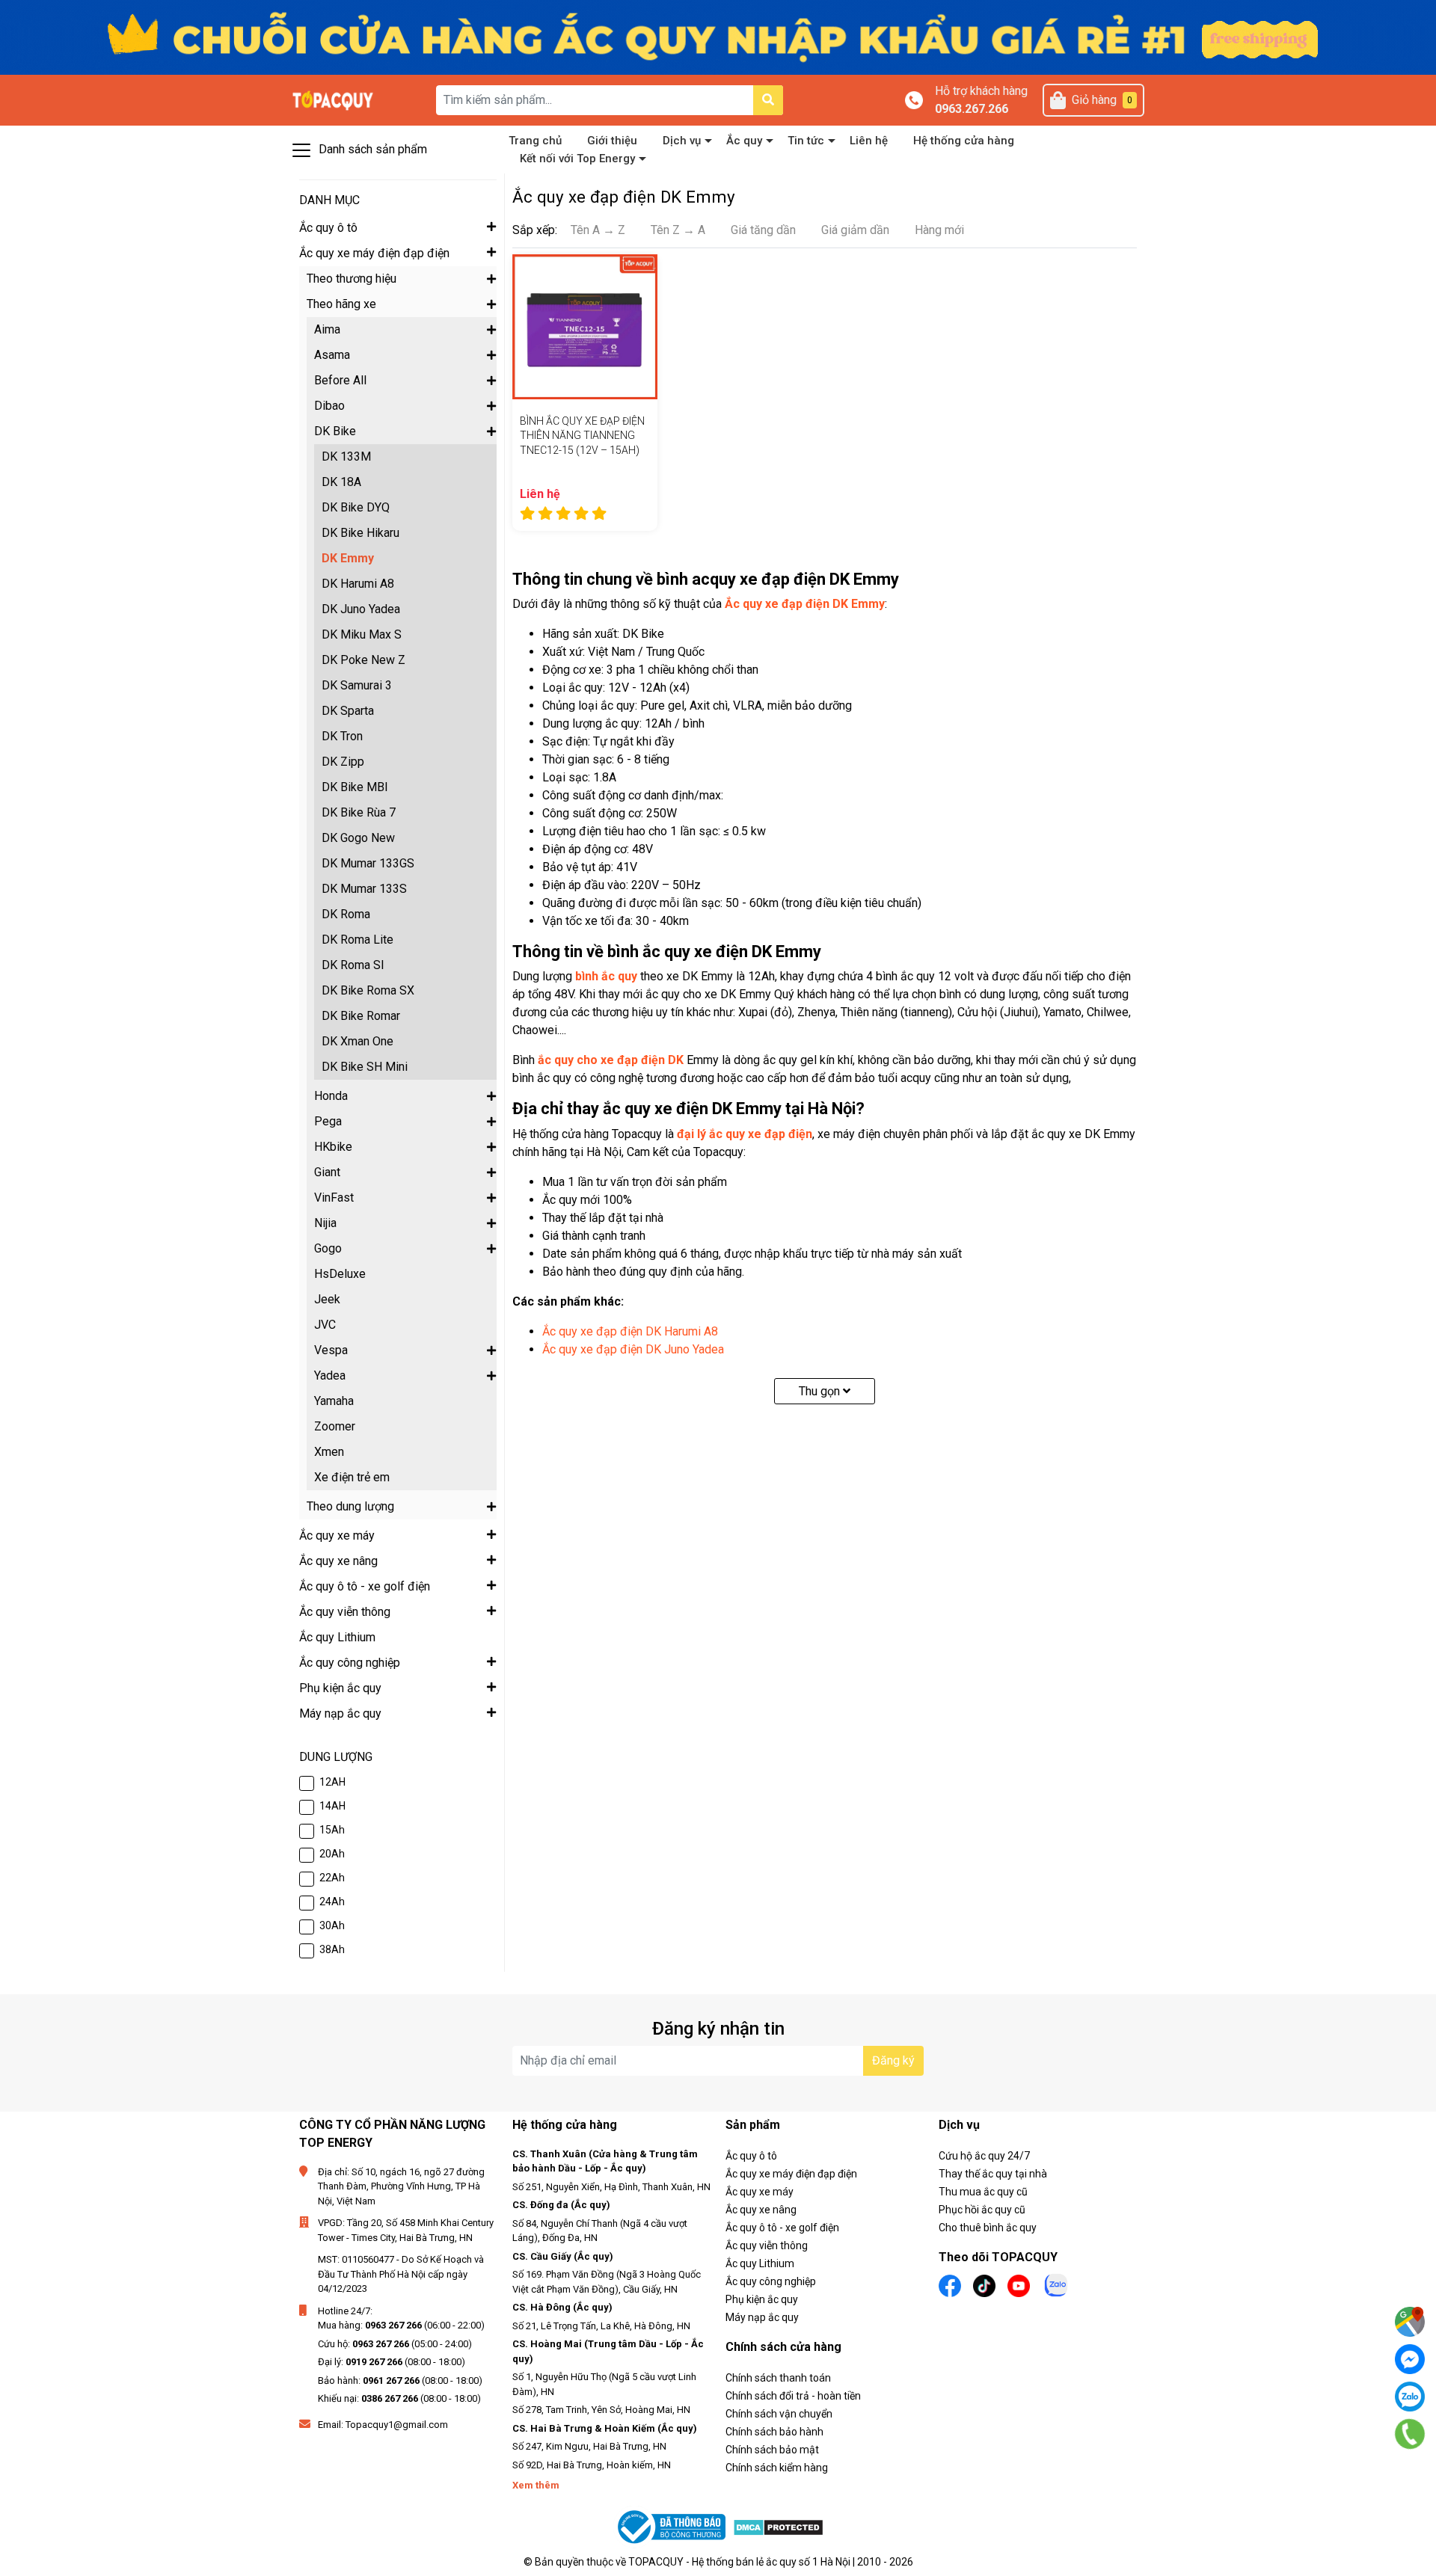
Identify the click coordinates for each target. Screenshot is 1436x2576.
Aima (327, 329)
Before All (340, 380)
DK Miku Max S (362, 634)
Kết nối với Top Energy (577, 159)
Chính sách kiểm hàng (777, 2468)
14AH (332, 1806)
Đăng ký (893, 2060)
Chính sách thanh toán (778, 2378)
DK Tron (342, 736)
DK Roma (346, 914)
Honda (331, 1096)
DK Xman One (358, 1041)
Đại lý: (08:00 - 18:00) (392, 2362)
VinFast (334, 1198)
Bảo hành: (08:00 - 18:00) (400, 2380)
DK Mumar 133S (364, 889)
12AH (332, 1782)
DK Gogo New (358, 838)
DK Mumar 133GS (368, 863)
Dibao (329, 406)
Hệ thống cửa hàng (964, 141)
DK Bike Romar (361, 1016)
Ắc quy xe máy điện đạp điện (791, 2174)
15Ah (332, 1830)
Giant (327, 1172)
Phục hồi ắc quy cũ (982, 2210)
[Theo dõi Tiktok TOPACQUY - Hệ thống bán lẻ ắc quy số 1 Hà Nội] (984, 2285)
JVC (325, 1325)
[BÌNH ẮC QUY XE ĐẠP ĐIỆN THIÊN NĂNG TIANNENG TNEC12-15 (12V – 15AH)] (585, 327)
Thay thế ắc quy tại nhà (993, 2174)
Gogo (328, 1248)
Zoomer (335, 1426)
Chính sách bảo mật (772, 2450)
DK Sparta (348, 711)
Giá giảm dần (855, 230)
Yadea (330, 1375)
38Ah (332, 1949)
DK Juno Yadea (361, 609)
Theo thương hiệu (352, 279)
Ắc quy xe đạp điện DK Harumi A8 (630, 1331)
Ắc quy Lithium (760, 2263)
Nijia (325, 1223)
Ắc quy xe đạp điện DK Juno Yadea (633, 1349)
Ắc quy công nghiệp (771, 2281)
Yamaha (334, 1401)
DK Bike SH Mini (365, 1067)
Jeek (327, 1299)
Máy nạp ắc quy (762, 2317)
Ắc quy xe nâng (761, 2210)
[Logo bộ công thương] (673, 2527)
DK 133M (346, 457)
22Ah (332, 1878)
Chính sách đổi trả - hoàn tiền (793, 2396)
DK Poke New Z (363, 660)
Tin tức (806, 141)
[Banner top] (718, 36)
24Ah (332, 1902)
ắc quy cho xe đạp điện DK (611, 1060)
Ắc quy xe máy (760, 2192)
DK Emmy (348, 558)
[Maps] (1410, 2322)
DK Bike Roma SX (368, 990)
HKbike (333, 1147)
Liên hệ (869, 141)
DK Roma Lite (358, 940)
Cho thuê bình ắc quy (988, 2228)
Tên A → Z (598, 230)
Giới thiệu (612, 141)
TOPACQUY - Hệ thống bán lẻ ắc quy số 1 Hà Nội (739, 2562)
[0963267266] (1410, 2434)
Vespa (331, 1350)
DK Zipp (343, 762)
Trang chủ (535, 141)
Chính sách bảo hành (774, 2432)
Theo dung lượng (350, 1506)
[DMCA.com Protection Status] (778, 2527)
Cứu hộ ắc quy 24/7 (984, 2156)
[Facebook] (1410, 2359)
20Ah (332, 1854)
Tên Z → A (678, 230)
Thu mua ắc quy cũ (983, 2192)
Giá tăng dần (763, 230)
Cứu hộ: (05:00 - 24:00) (395, 2344)
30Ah (332, 1925)
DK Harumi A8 (358, 584)
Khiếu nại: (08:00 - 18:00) (399, 2398)
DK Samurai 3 (357, 685)
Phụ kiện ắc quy (762, 2299)
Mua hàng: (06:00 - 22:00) (401, 2325)
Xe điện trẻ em (352, 1477)
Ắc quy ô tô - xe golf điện (782, 2228)
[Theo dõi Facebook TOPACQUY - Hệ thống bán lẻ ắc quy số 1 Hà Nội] (950, 2285)
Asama (332, 355)
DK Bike (335, 431)
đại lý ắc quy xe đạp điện (745, 1134)
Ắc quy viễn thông (767, 2245)
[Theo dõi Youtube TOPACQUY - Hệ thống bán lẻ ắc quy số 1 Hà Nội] (1019, 2285)
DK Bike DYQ (356, 507)
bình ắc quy (606, 976)
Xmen (329, 1452)
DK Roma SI (353, 965)
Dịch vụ (682, 141)
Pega (328, 1121)
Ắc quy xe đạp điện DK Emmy (805, 604)
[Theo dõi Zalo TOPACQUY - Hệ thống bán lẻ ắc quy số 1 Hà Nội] (1056, 2284)
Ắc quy (744, 141)
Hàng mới (939, 230)
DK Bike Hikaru (360, 533)
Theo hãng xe (341, 304)
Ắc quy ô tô (751, 2156)
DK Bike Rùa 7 (359, 812)
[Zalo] (1410, 2397)
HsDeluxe (340, 1274)
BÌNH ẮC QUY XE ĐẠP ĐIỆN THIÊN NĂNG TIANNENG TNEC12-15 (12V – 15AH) (582, 436)
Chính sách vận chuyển (779, 2414)
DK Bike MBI (355, 787)
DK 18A (341, 482)
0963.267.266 (972, 109)
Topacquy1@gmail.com (397, 2425)
